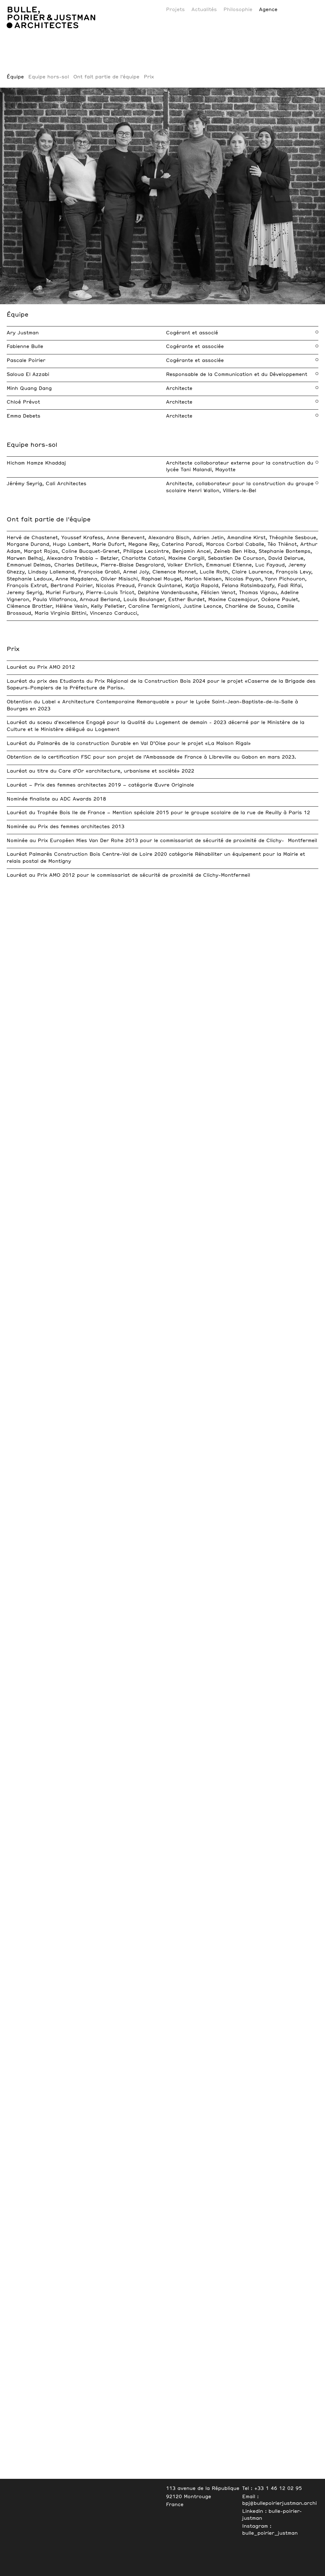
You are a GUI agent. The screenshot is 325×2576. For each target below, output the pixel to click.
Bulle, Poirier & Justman (43, 3)
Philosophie (238, 10)
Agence (268, 10)
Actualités (204, 10)
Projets (175, 10)
